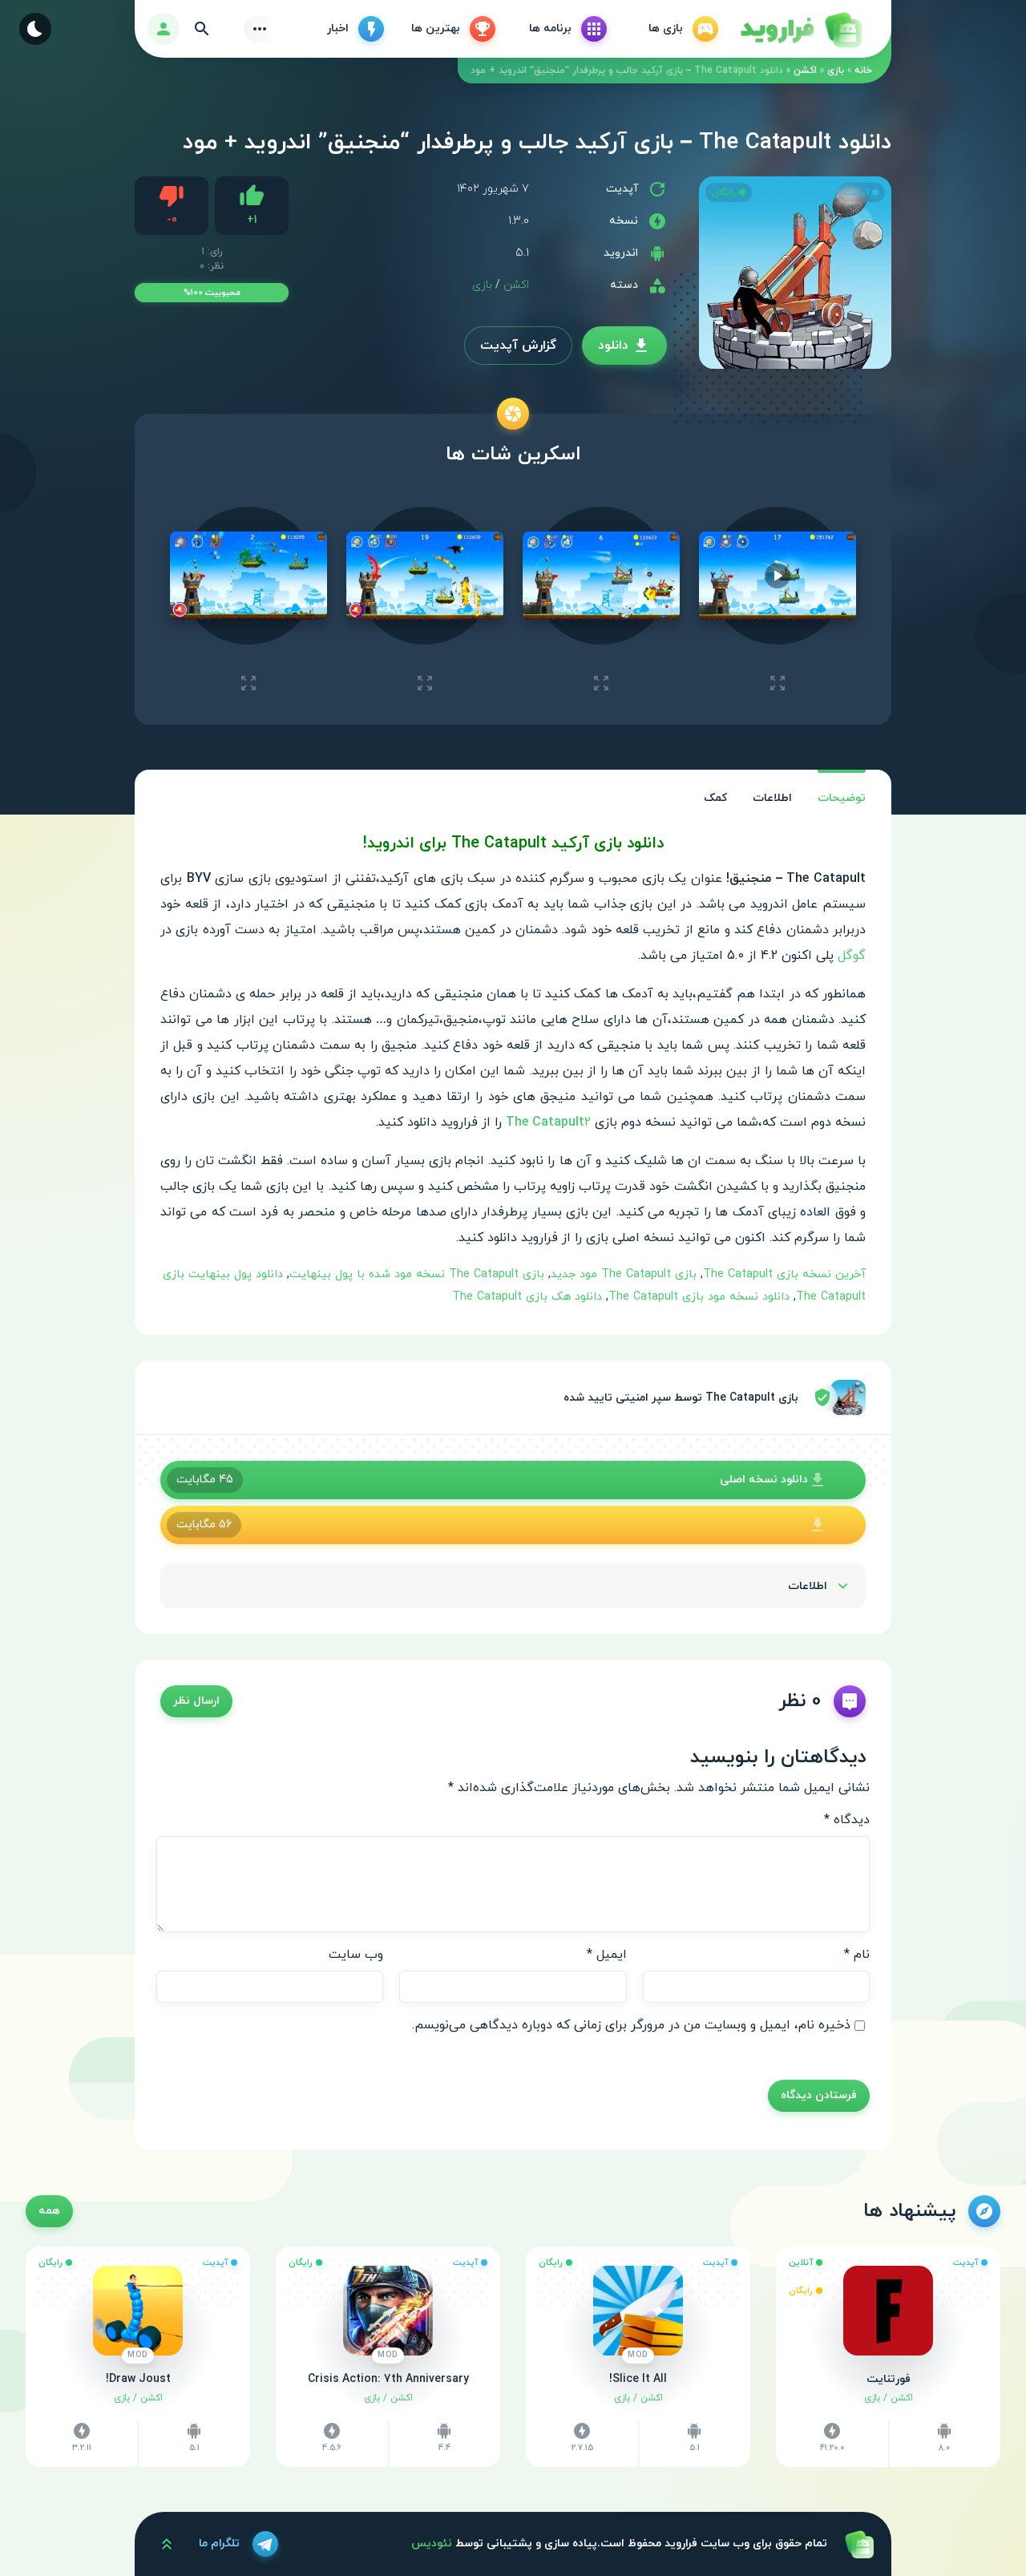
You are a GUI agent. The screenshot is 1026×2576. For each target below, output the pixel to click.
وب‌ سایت (356, 1955)
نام (857, 1955)
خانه (863, 71)
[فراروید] (800, 29)
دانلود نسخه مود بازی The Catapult (699, 1297)
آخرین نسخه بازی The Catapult (784, 1274)
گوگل (852, 956)
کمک (715, 798)
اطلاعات (772, 798)
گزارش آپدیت (518, 346)
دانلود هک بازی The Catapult (527, 1297)
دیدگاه (847, 1820)
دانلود (613, 346)
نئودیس (432, 2544)
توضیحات (842, 798)
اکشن (805, 71)
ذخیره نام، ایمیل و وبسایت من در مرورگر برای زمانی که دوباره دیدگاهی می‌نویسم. (631, 2025)
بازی (836, 71)
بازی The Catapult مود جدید (624, 1274)
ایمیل (607, 1955)
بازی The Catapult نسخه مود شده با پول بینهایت (417, 1274)
